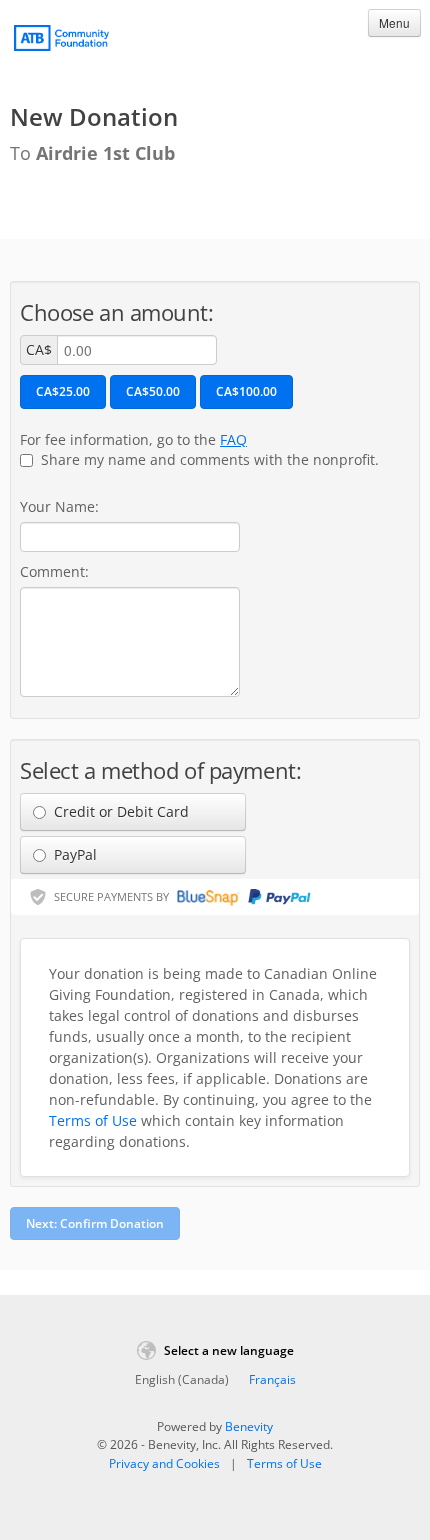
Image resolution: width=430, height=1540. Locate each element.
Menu (394, 22)
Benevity (249, 1426)
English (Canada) (182, 1379)
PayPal (73, 854)
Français (272, 1379)
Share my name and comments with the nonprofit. (208, 459)
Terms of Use (93, 1120)
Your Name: (59, 506)
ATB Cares (61, 41)
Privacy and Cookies (164, 1463)
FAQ (233, 439)
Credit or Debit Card (119, 811)
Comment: (54, 571)
